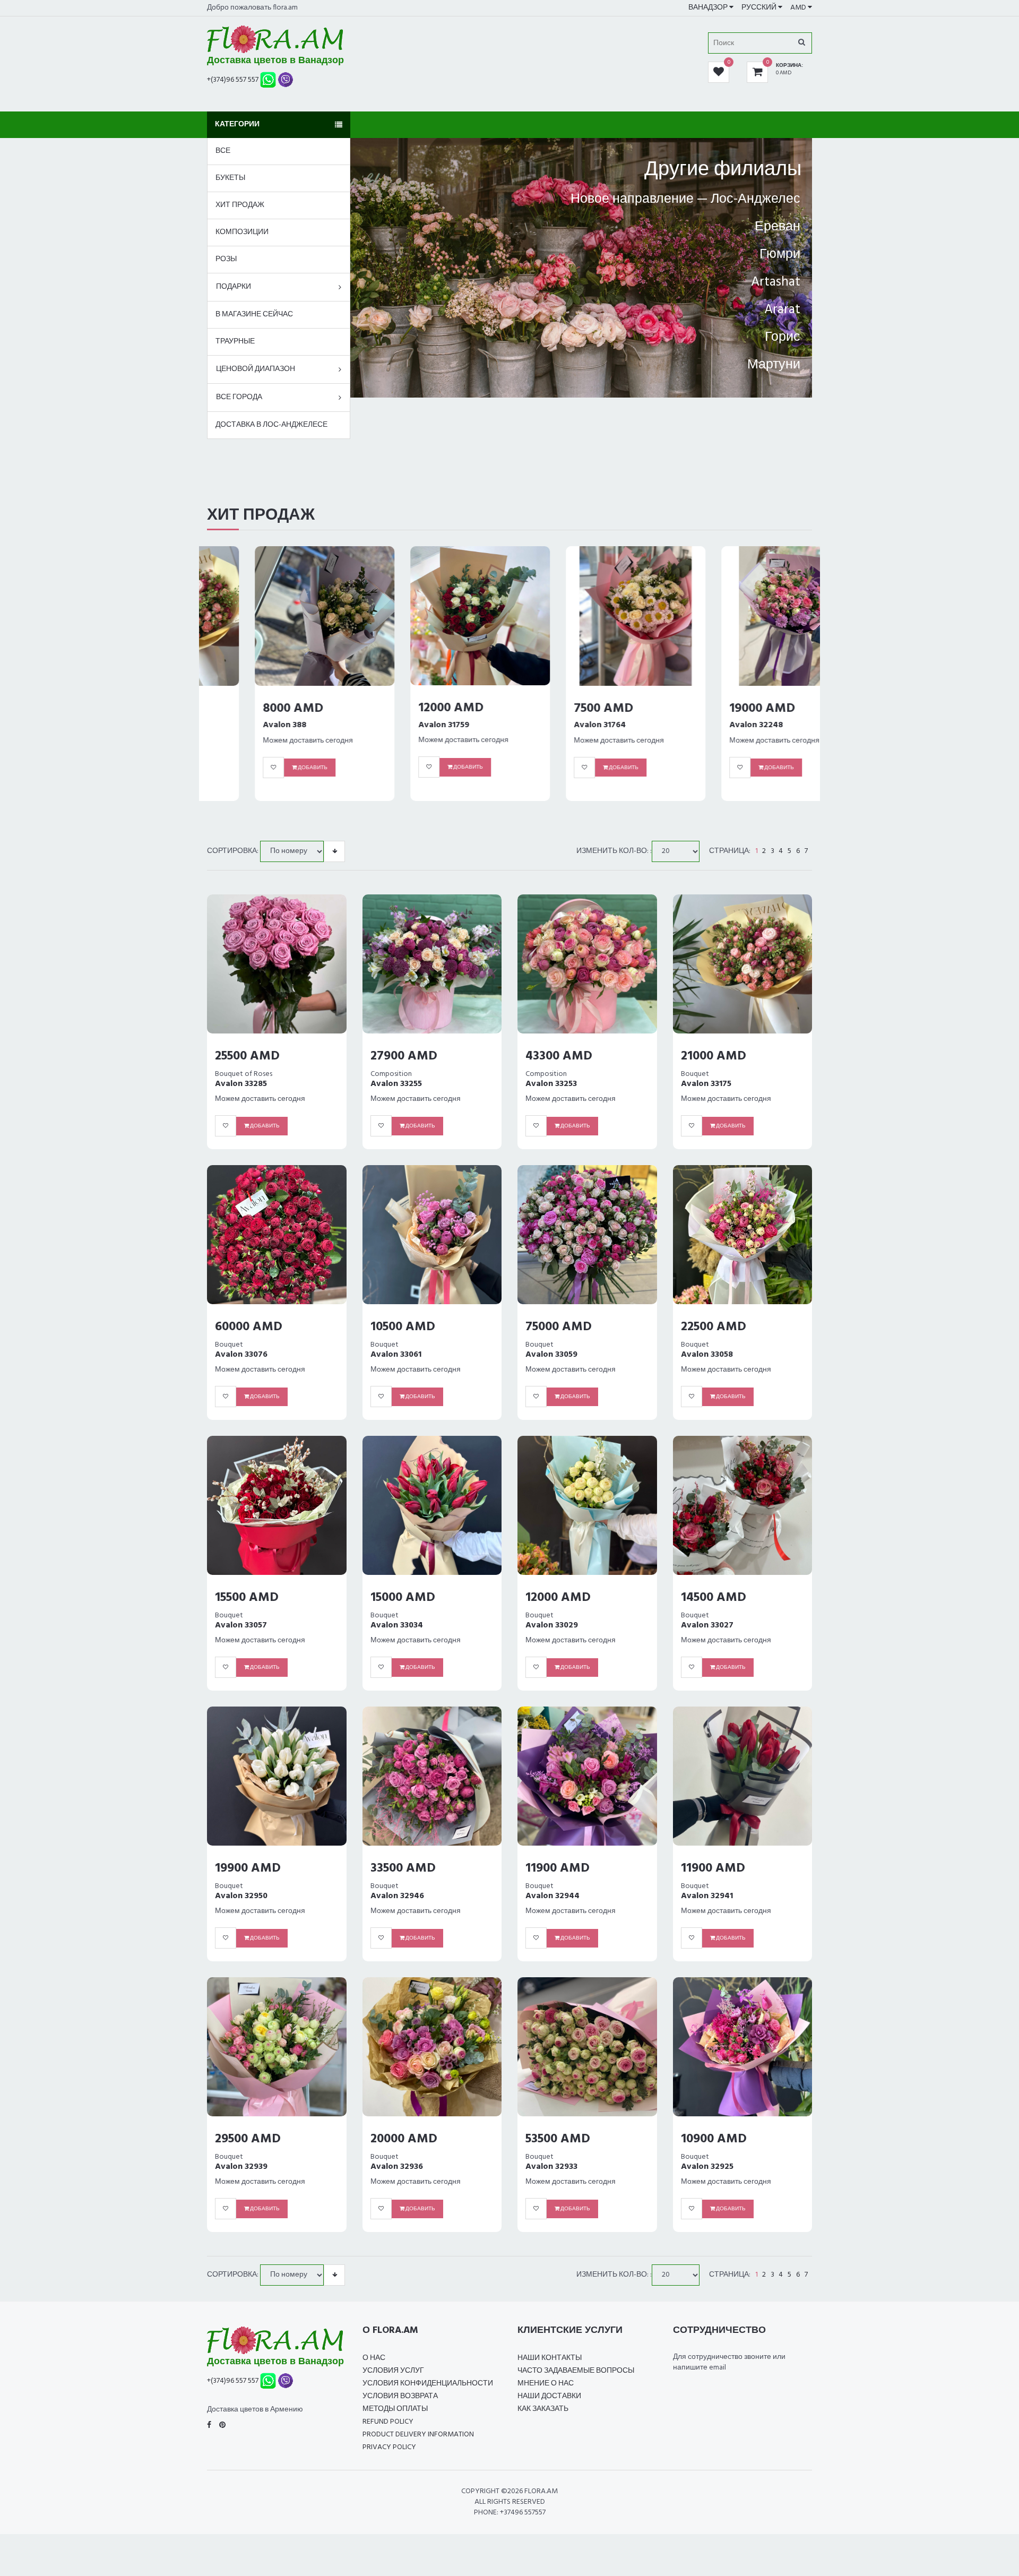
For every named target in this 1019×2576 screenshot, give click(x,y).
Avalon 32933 (551, 2167)
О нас (374, 2358)
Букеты (230, 178)
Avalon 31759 (240, 725)
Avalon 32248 (553, 725)
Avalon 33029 (552, 1625)
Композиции (242, 232)
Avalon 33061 (396, 1355)
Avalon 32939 (241, 2167)
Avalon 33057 (241, 1625)
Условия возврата (400, 2396)
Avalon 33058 (707, 1355)
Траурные (235, 342)
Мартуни (774, 365)
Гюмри (780, 255)
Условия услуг (393, 2371)
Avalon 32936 (397, 2167)
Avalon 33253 (551, 1084)
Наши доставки (549, 2396)
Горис (783, 338)
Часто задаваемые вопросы (576, 2371)
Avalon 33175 (706, 1084)
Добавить (264, 767)
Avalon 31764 (396, 725)
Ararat (782, 310)
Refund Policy (388, 2422)
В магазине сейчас (254, 315)
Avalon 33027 (707, 1625)
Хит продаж (240, 205)
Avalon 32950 (241, 1896)
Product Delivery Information (418, 2435)
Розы (226, 259)
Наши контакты (550, 2358)
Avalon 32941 (707, 1896)
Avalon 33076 (241, 1355)
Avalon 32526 (708, 736)
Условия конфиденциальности (428, 2384)
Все (223, 151)
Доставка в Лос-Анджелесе (271, 425)
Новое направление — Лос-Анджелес (685, 200)
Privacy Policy (389, 2447)
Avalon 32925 (707, 2167)
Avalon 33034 (397, 1625)
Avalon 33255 (396, 1084)
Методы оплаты (395, 2409)
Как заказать (543, 2409)
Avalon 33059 (551, 1355)
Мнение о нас (546, 2384)
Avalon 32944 (552, 1896)
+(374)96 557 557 (233, 79)
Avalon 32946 (397, 1896)
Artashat (776, 282)
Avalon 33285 (241, 1084)
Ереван (778, 227)
